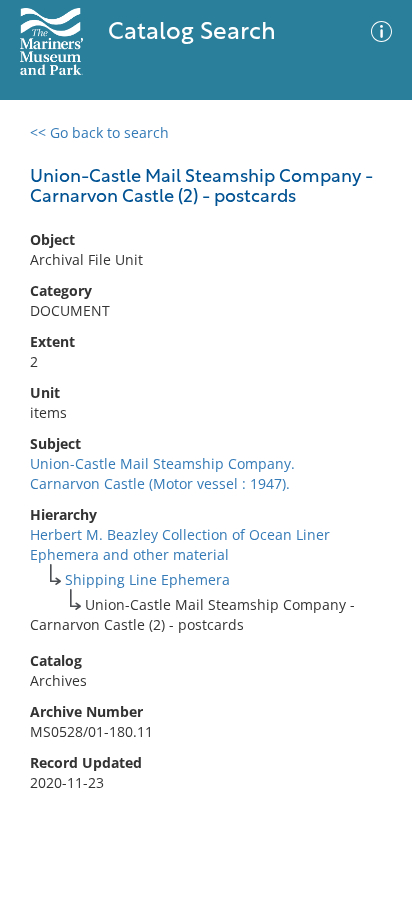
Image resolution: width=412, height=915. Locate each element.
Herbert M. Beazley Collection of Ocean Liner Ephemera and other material (180, 544)
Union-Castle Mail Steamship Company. (162, 463)
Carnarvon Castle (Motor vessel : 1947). (160, 483)
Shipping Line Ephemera (147, 579)
